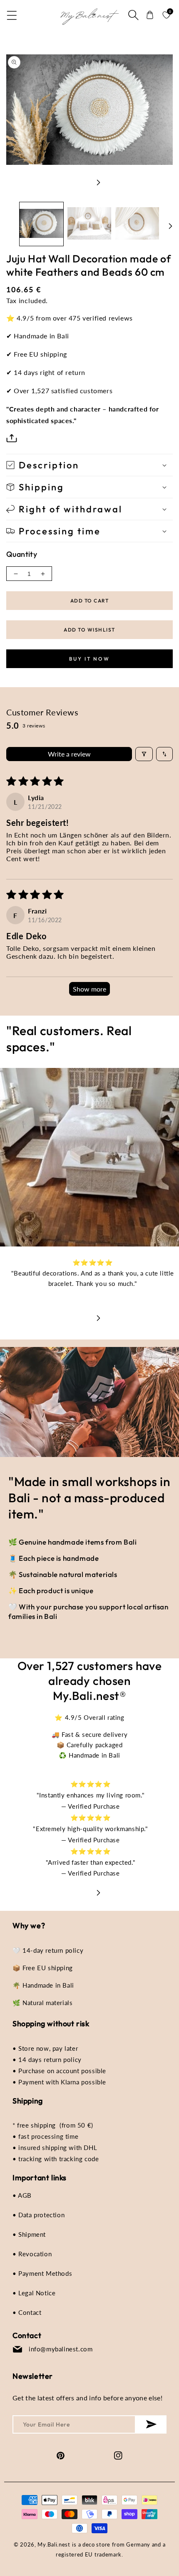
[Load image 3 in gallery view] (137, 224)
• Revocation (32, 2254)
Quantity (22, 554)
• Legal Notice (34, 2293)
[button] (12, 15)
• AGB (22, 2195)
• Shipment (29, 2234)
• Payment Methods (42, 2273)
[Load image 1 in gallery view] (41, 224)
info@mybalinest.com (61, 2349)
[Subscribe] (151, 2424)
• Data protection (39, 2215)
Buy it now (89, 659)
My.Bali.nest (54, 2544)
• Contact (27, 2312)
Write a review (69, 754)
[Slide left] (81, 182)
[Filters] (144, 754)
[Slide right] (98, 182)
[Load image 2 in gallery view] (89, 224)
